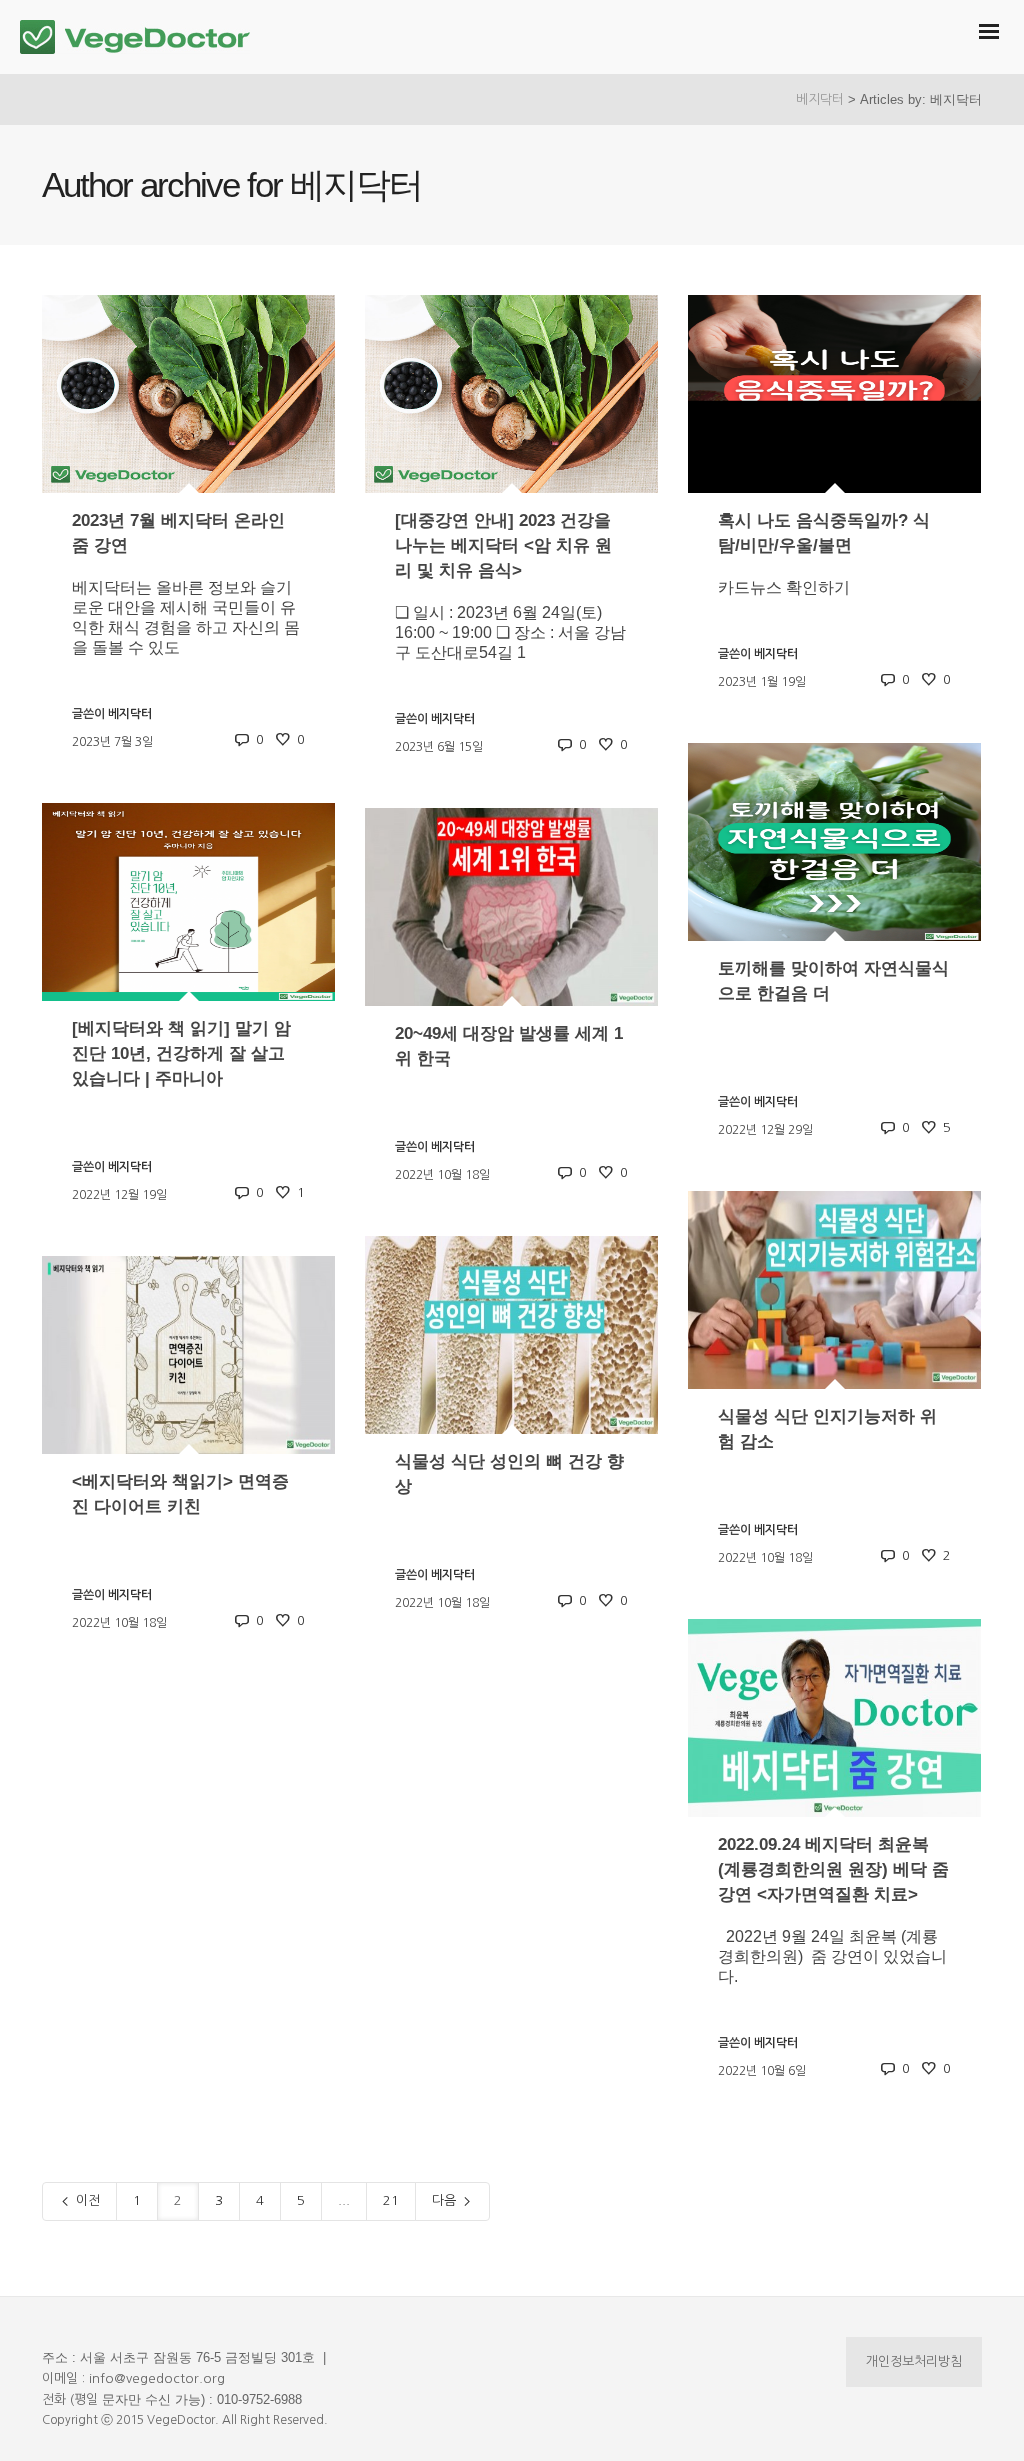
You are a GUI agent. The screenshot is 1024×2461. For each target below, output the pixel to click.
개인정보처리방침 (914, 2361)
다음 (446, 2200)
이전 (86, 2200)
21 (391, 2200)
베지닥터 (820, 99)
